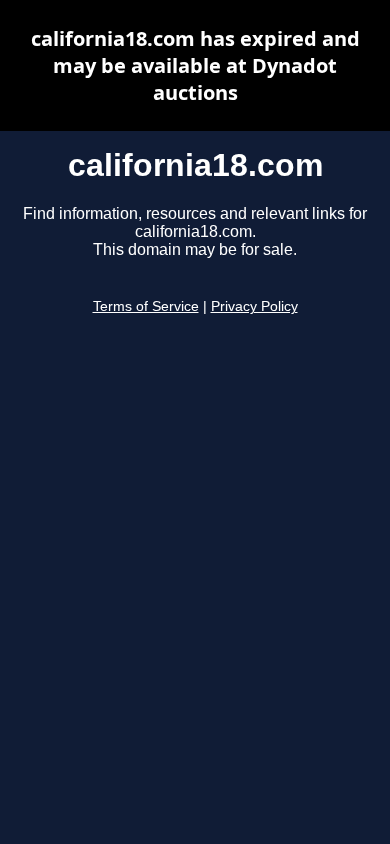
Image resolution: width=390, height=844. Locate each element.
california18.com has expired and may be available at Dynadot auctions (195, 65)
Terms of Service (146, 306)
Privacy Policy (254, 306)
